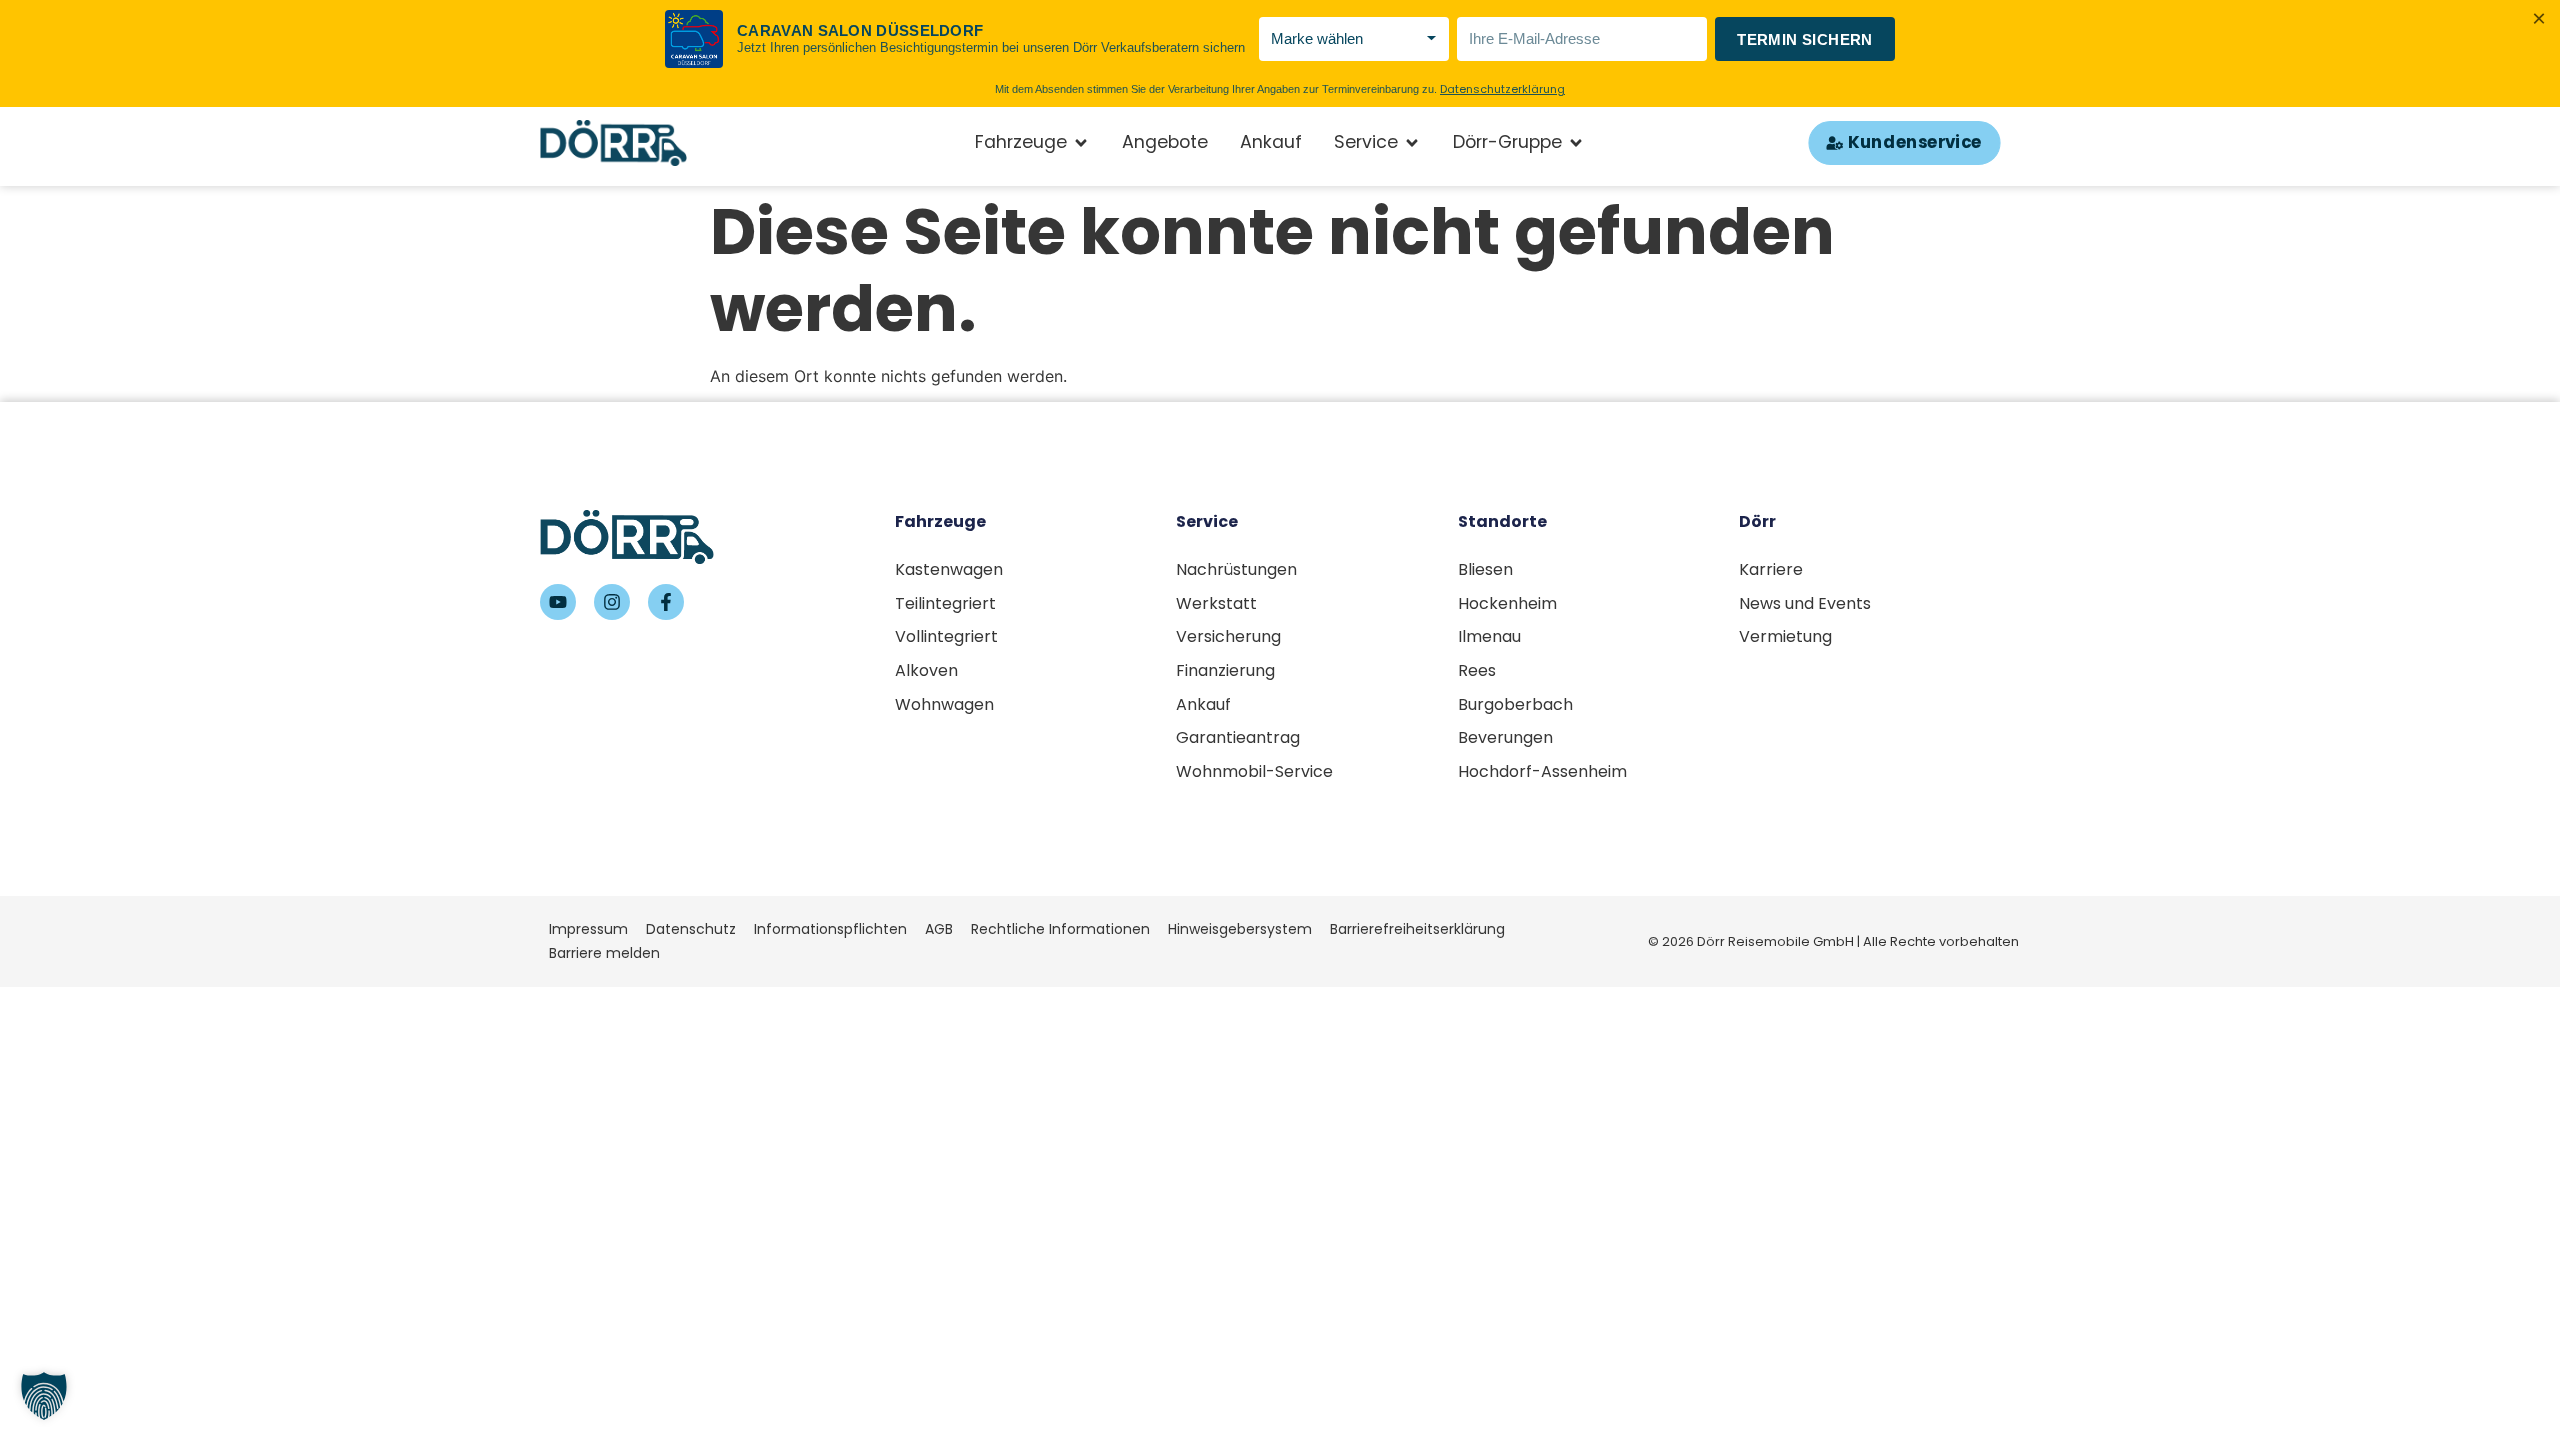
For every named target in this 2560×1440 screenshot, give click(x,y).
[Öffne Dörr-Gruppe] (1576, 143)
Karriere (1771, 569)
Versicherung (1228, 636)
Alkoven (926, 670)
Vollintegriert (946, 636)
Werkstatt (1216, 603)
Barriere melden (604, 953)
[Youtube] (558, 602)
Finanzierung (1225, 670)
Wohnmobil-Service (1254, 771)
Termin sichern (1805, 39)
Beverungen (1505, 737)
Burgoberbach (1515, 704)
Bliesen (1485, 569)
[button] (44, 1396)
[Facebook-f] (666, 602)
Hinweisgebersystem (1240, 929)
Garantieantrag (1238, 737)
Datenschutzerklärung (1502, 89)
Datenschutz (691, 929)
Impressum (588, 929)
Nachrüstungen (1236, 569)
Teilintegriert (945, 603)
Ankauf (1203, 704)
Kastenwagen (949, 569)
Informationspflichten (830, 929)
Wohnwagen (944, 704)
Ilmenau (1489, 636)
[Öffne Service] (1412, 143)
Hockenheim (1507, 603)
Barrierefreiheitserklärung (1417, 929)
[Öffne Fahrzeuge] (1081, 143)
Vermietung (1785, 636)
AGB (939, 929)
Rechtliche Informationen (1060, 929)
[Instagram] (612, 602)
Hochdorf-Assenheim (1542, 771)
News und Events (1805, 603)
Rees (1477, 670)
